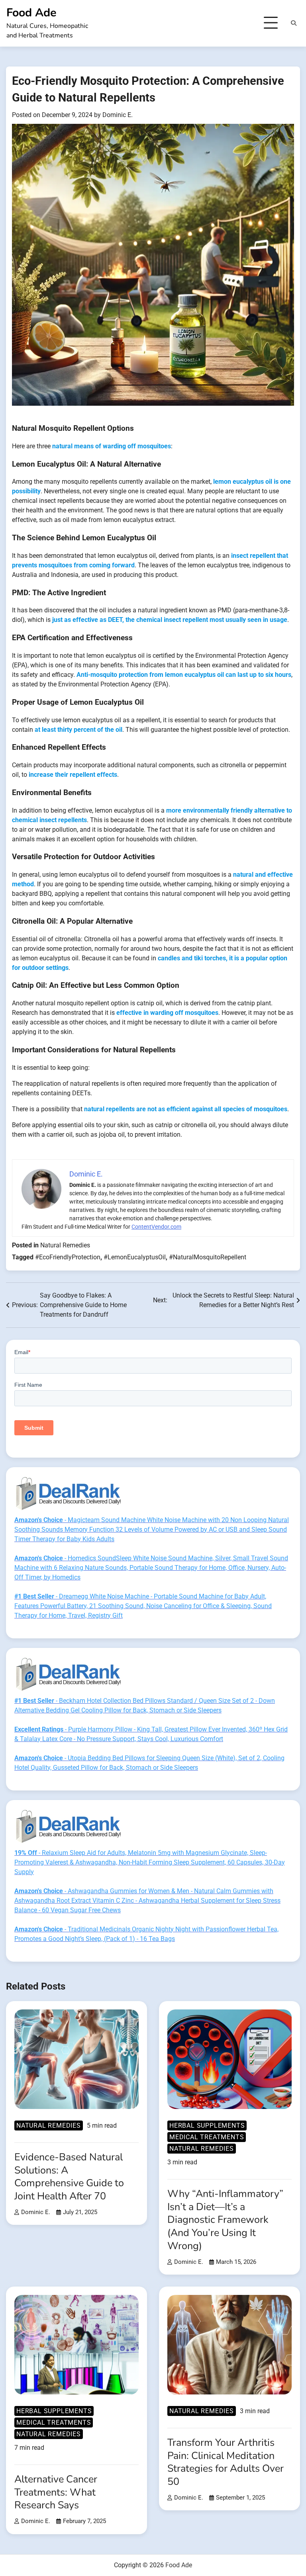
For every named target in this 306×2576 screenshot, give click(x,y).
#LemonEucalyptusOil (135, 1257)
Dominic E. (118, 115)
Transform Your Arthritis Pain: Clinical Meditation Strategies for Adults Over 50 (226, 2462)
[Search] (294, 23)
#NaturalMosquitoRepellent (208, 1257)
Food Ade (31, 13)
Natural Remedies (65, 1245)
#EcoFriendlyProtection (68, 1257)
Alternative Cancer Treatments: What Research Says (56, 2492)
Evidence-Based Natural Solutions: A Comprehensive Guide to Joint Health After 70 (69, 2177)
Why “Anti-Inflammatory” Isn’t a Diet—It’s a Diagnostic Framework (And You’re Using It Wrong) (225, 2220)
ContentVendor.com (156, 1227)
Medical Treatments (207, 2137)
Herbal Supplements (207, 2125)
